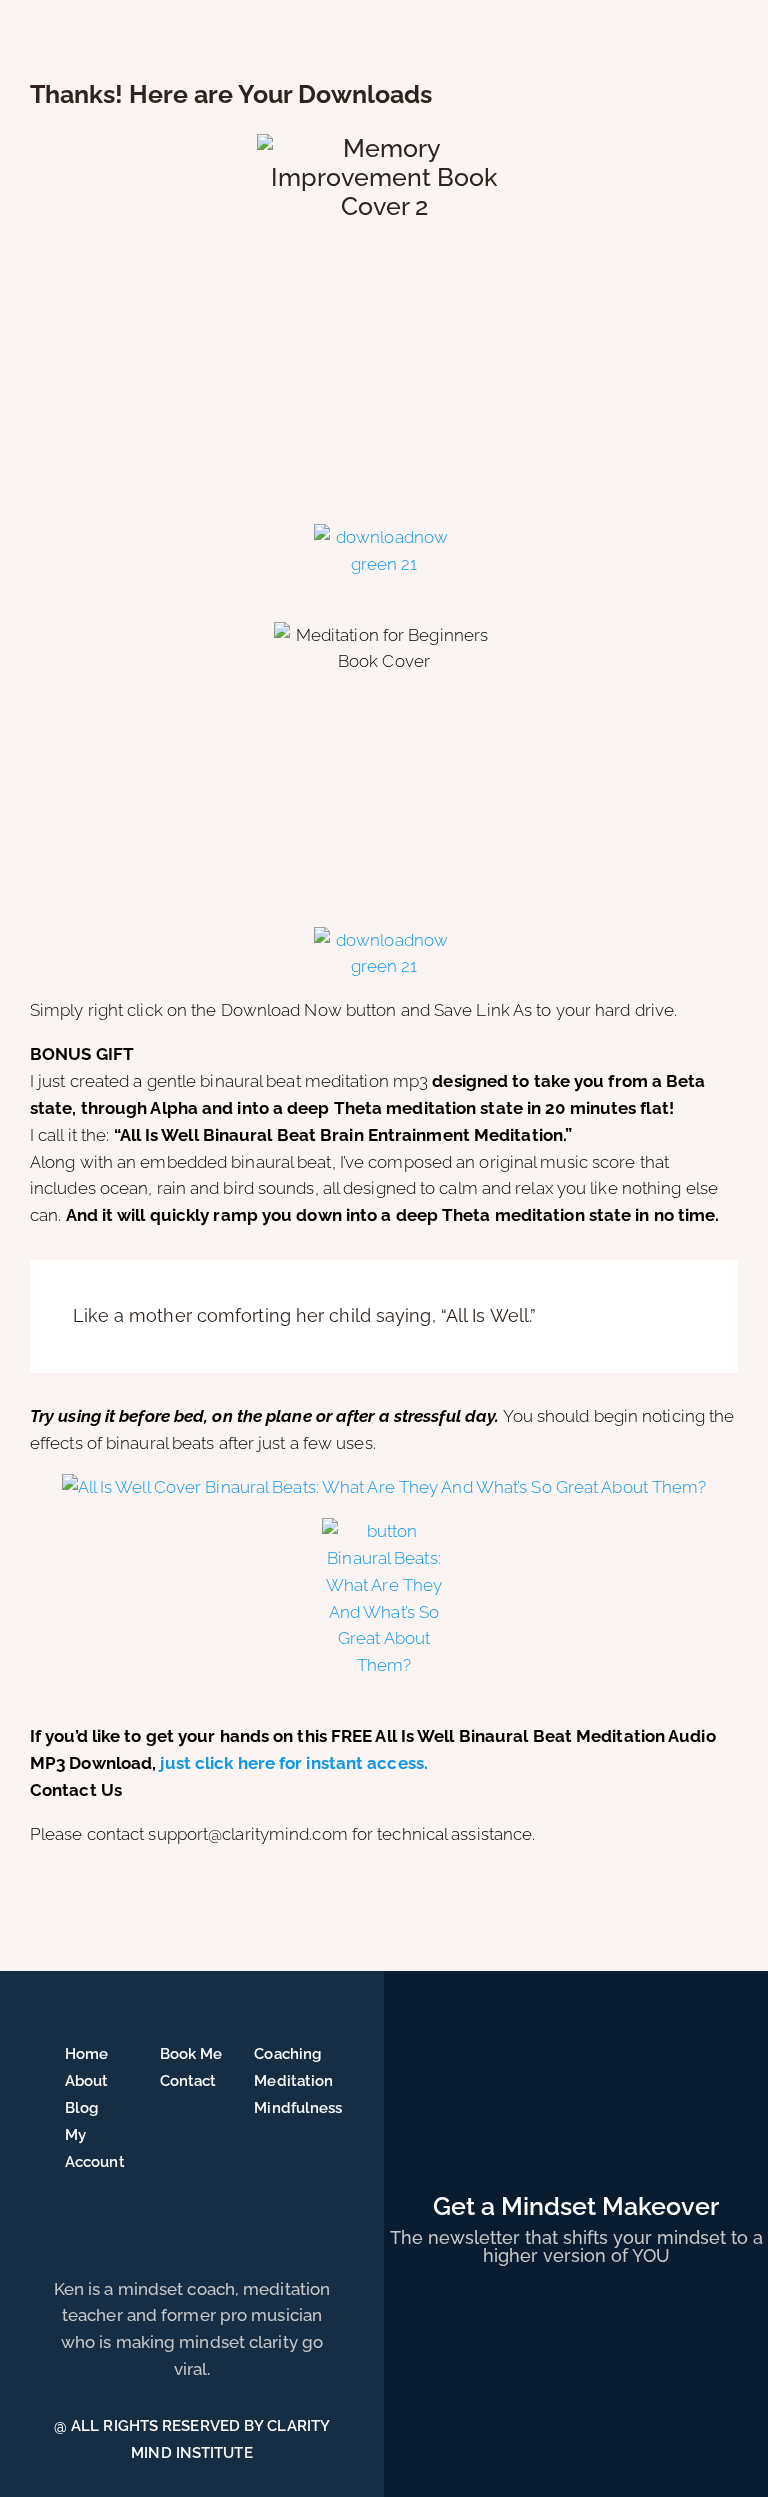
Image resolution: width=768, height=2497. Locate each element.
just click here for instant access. (294, 1763)
